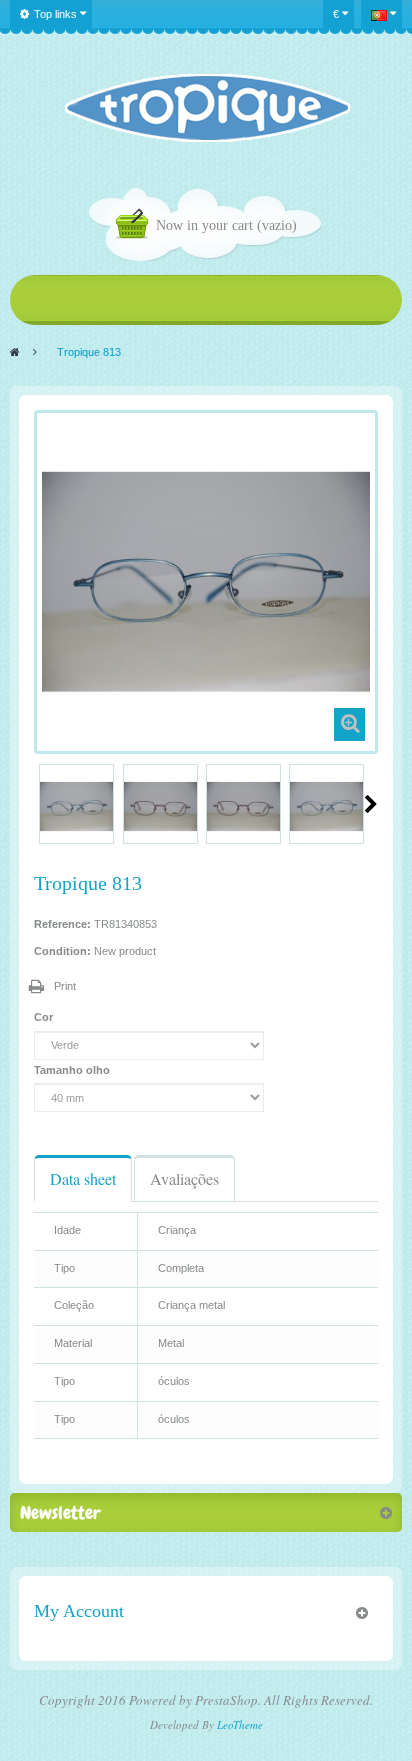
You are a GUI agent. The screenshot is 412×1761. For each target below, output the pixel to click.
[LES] (206, 108)
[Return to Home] (15, 352)
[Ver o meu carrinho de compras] (136, 226)
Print (65, 986)
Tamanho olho (73, 1070)
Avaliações (184, 1178)
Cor (45, 1017)
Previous (42, 804)
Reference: (62, 924)
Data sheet (83, 1178)
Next (371, 804)
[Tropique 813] (76, 806)
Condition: (62, 951)
